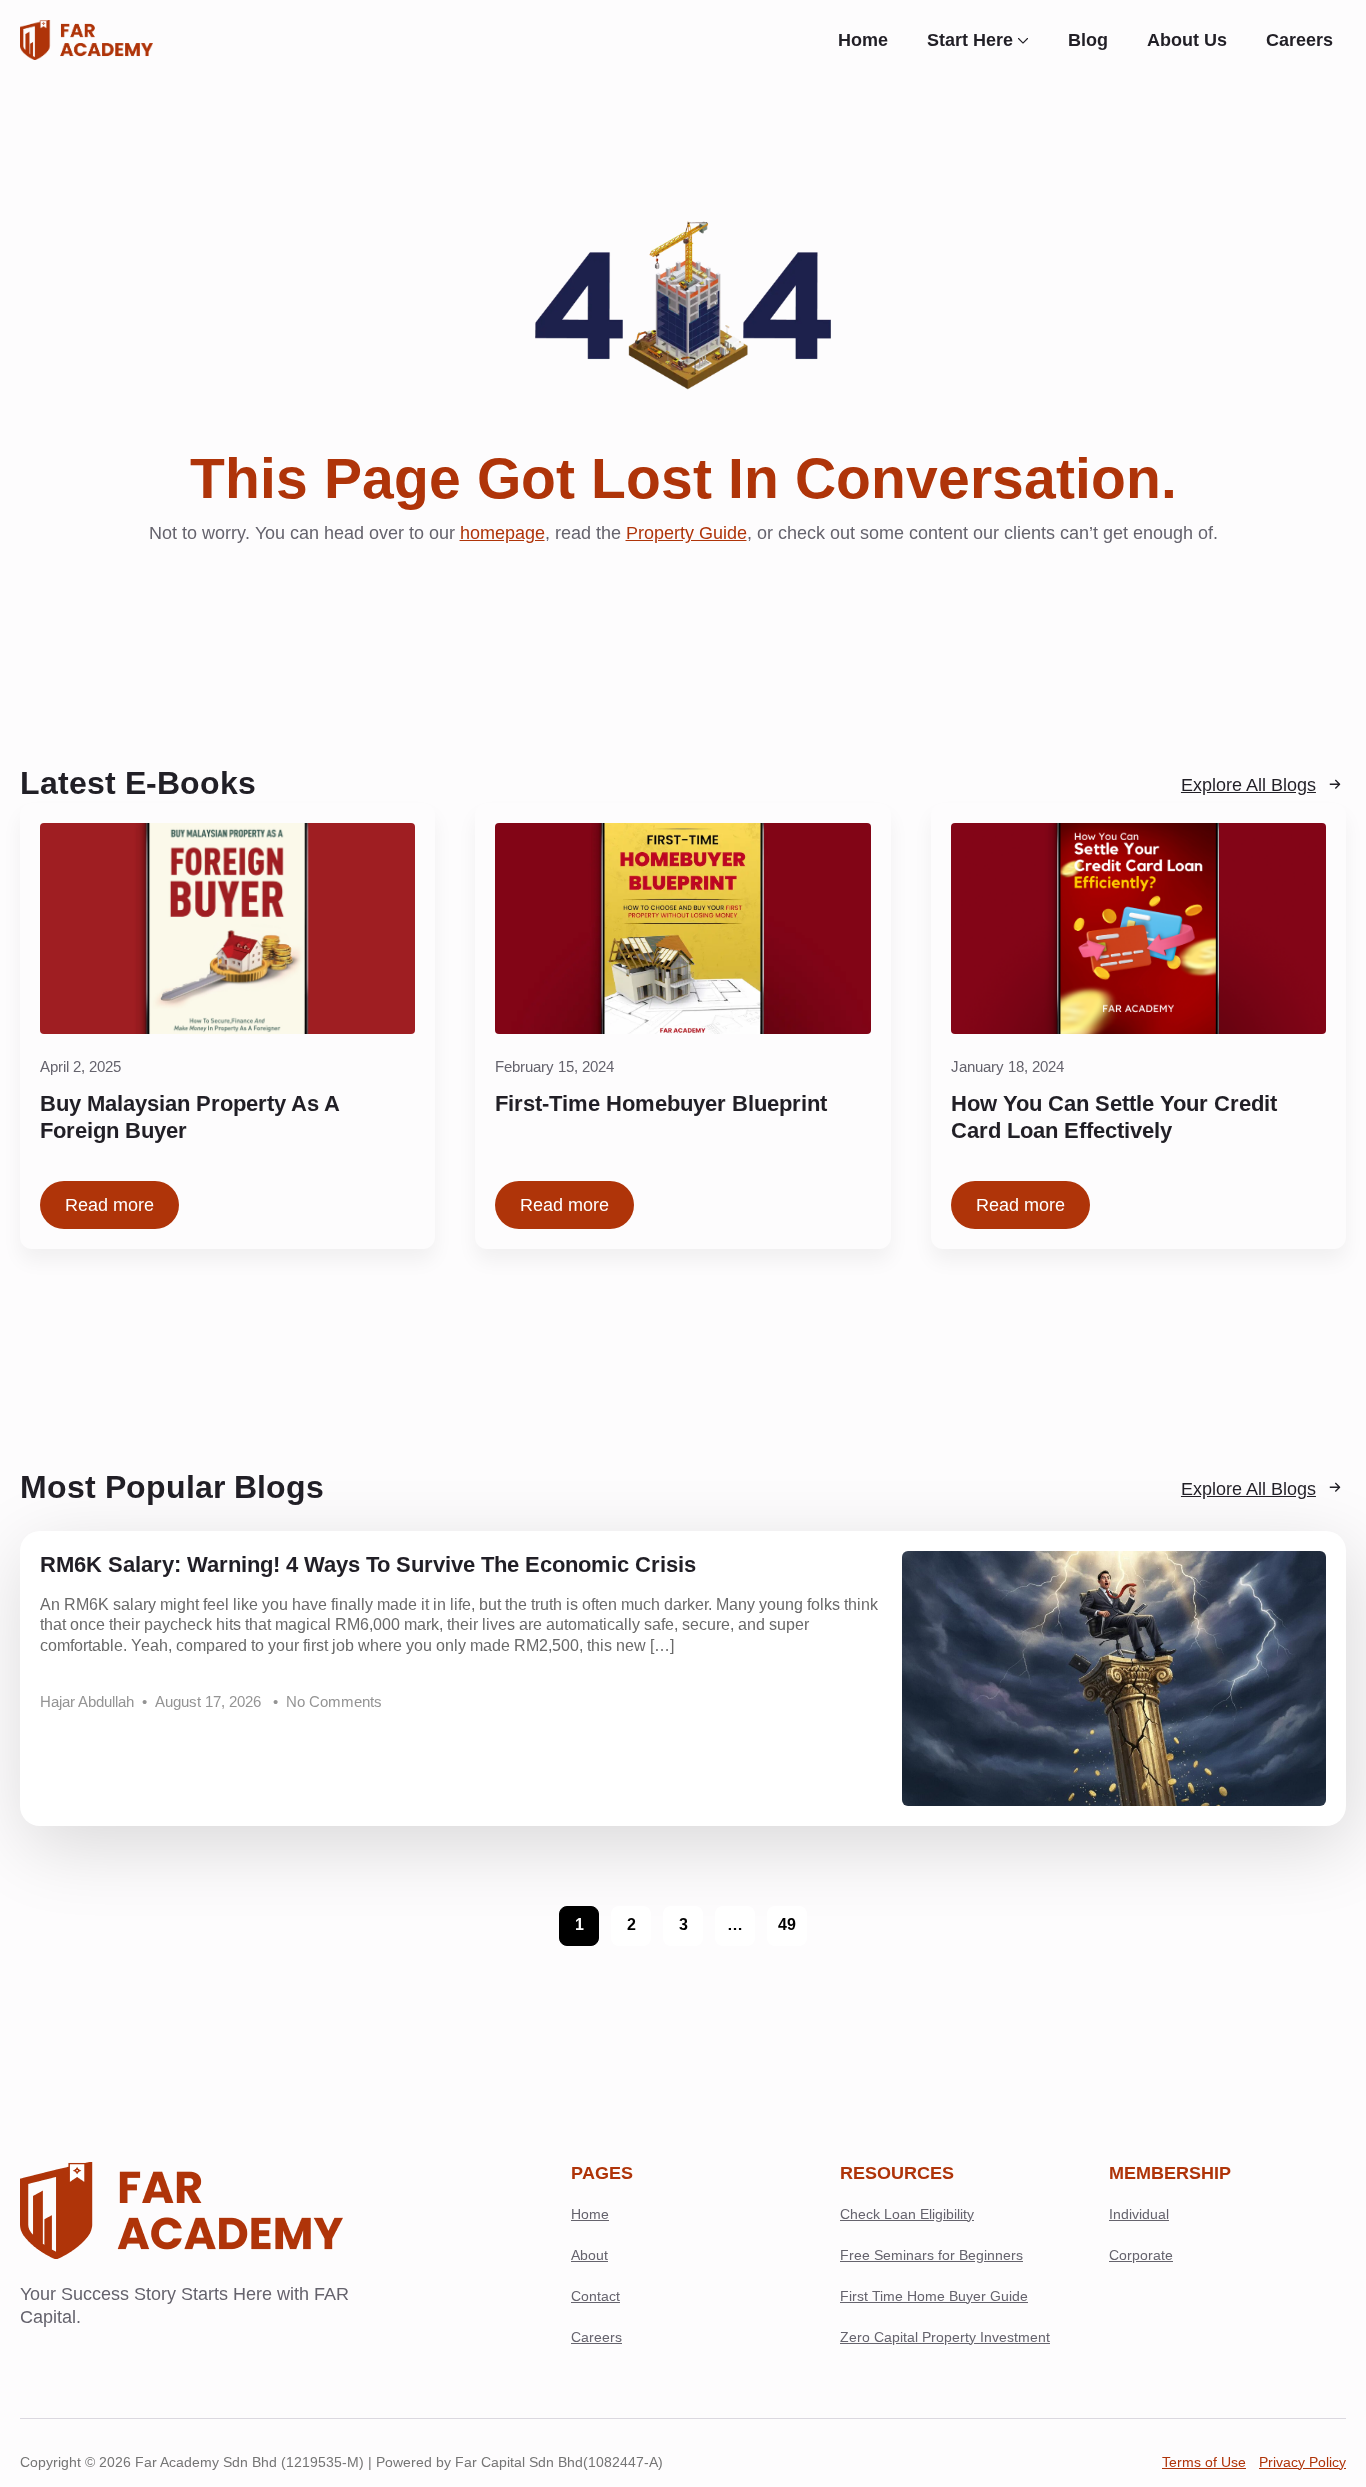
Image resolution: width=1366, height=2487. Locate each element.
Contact (595, 2296)
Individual (1139, 2214)
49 (787, 1924)
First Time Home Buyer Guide (934, 2296)
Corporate (1141, 2255)
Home (863, 40)
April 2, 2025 (80, 1067)
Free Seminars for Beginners (931, 2255)
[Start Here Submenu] (1027, 40)
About (589, 2255)
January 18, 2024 (1007, 1067)
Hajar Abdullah (87, 1702)
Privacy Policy (1302, 2462)
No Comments (334, 1702)
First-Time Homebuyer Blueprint (661, 1103)
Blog (1088, 40)
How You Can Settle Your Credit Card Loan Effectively (1114, 1117)
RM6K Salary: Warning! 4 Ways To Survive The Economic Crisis (368, 1564)
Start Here (970, 40)
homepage (502, 533)
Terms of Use (1204, 2462)
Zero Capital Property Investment (945, 2337)
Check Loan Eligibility (907, 2214)
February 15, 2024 (554, 1067)
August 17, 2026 (210, 1702)
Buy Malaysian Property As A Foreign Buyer (189, 1117)
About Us (1187, 40)
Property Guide (686, 533)
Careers (1299, 40)
